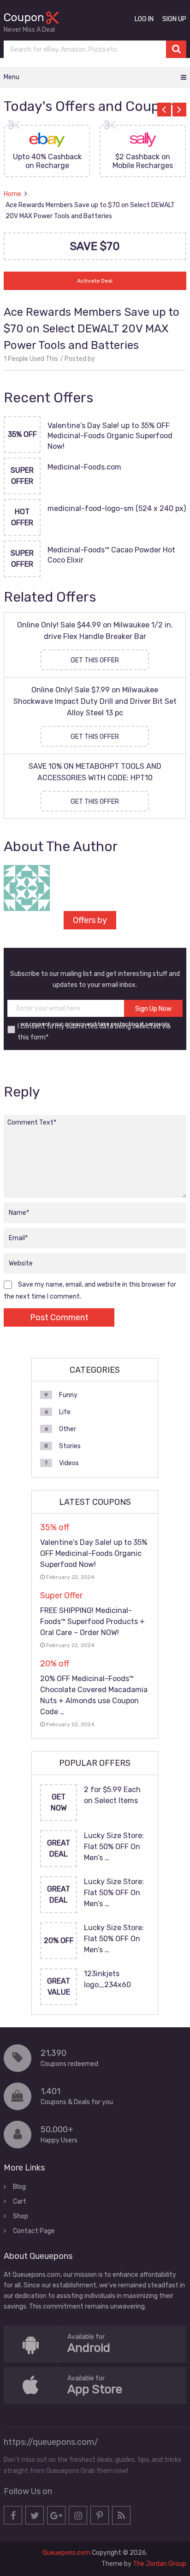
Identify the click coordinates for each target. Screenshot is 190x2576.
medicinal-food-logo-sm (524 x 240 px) (117, 508)
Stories (70, 1446)
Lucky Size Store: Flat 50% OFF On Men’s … (114, 1847)
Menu (12, 77)
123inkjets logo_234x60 (107, 1979)
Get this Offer (95, 660)
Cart (20, 2202)
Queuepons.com (66, 2553)
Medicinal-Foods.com (84, 467)
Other (68, 1429)
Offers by (90, 920)
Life (65, 1412)
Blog (19, 2187)
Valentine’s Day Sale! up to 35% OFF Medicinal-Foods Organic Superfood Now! (110, 436)
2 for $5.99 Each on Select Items (112, 1795)
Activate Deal (95, 281)
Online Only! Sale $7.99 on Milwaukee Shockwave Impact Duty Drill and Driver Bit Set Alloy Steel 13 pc (95, 701)
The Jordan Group (160, 2564)
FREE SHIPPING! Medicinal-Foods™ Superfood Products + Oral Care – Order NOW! (92, 1622)
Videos (69, 1463)
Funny (68, 1395)
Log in (144, 19)
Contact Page (34, 2231)
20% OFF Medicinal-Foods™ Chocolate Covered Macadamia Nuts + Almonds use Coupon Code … (94, 1695)
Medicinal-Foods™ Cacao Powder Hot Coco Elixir (111, 555)
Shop (21, 2216)
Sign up (174, 19)
